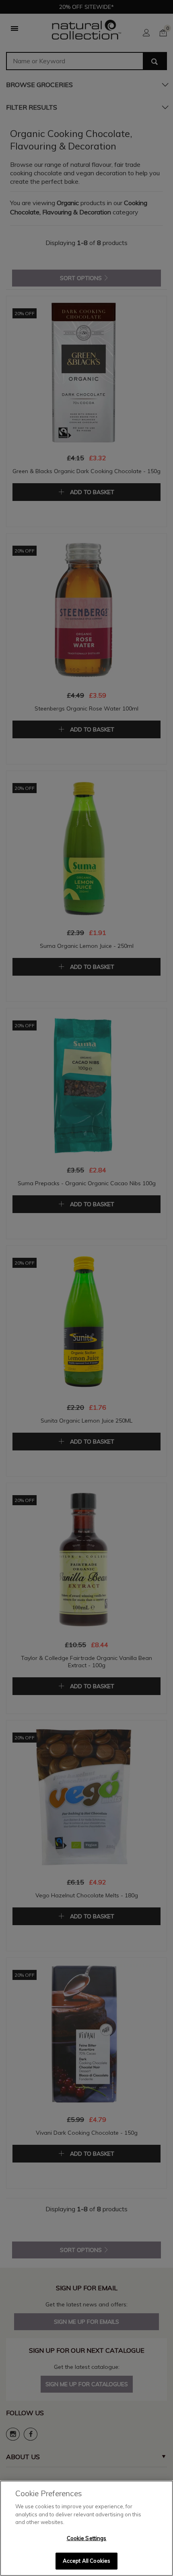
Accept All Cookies (86, 2561)
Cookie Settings (87, 2538)
